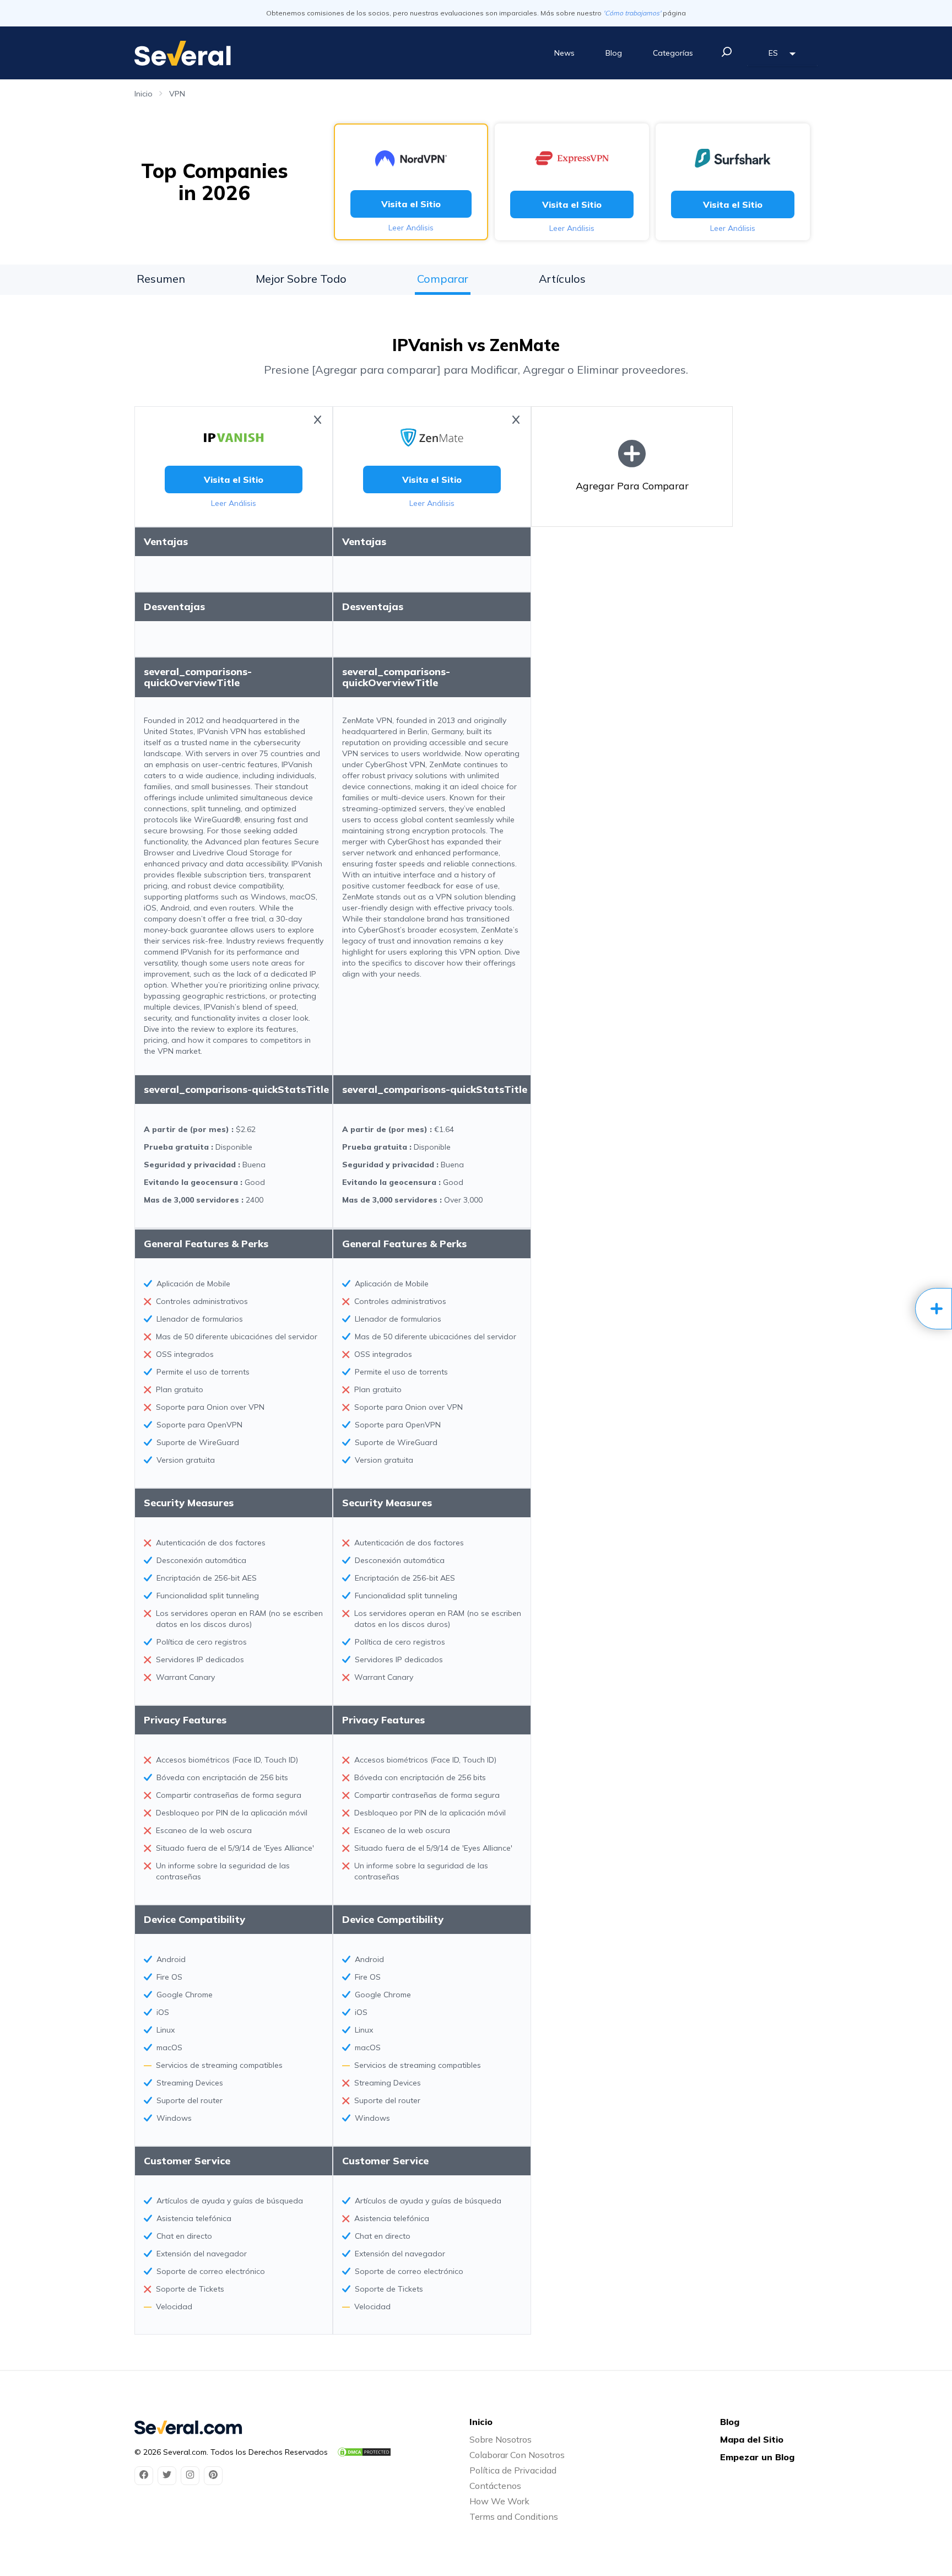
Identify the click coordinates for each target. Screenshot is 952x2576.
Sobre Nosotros (501, 2439)
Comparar (443, 279)
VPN (177, 94)
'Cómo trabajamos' (632, 13)
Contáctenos (495, 2486)
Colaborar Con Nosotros (517, 2455)
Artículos (562, 279)
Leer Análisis (411, 228)
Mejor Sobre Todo (301, 279)
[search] (727, 52)
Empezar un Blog (757, 2457)
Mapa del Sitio (752, 2439)
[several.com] (183, 53)
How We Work (499, 2501)
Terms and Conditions (514, 2516)
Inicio (144, 94)
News (564, 53)
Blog (614, 53)
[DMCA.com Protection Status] (364, 2452)
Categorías (673, 53)
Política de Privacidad (513, 2470)
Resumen (161, 279)
